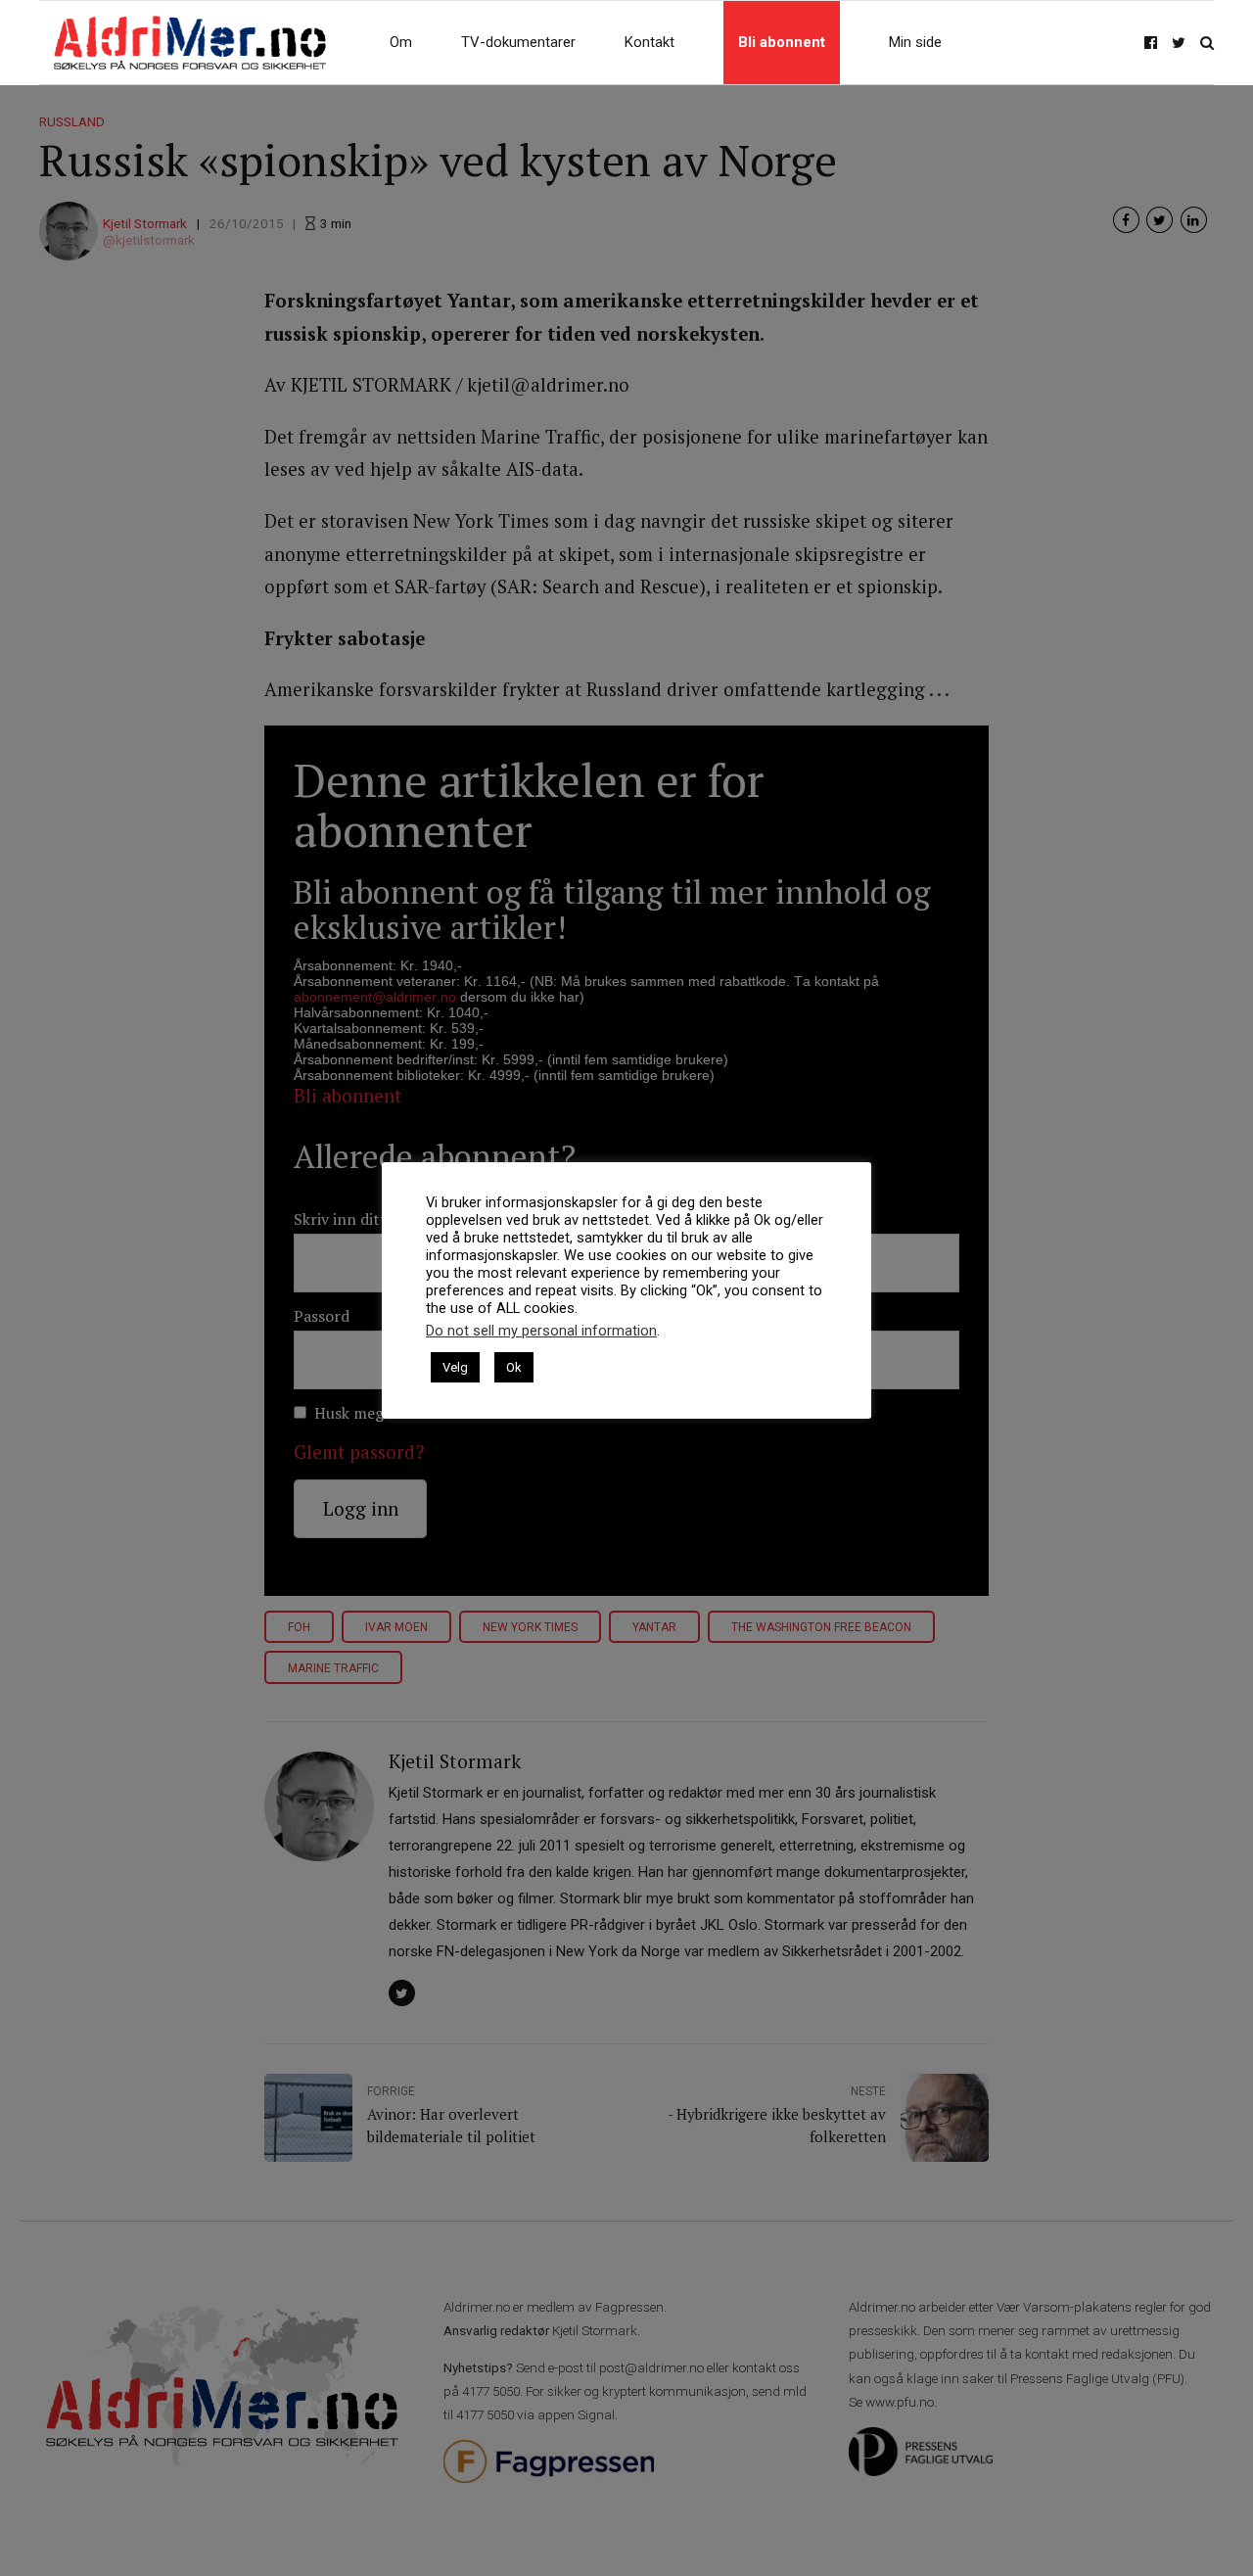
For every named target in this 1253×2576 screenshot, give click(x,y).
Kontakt (650, 42)
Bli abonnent (782, 42)
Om (401, 42)
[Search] (1207, 43)
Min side (915, 42)
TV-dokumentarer (518, 42)
